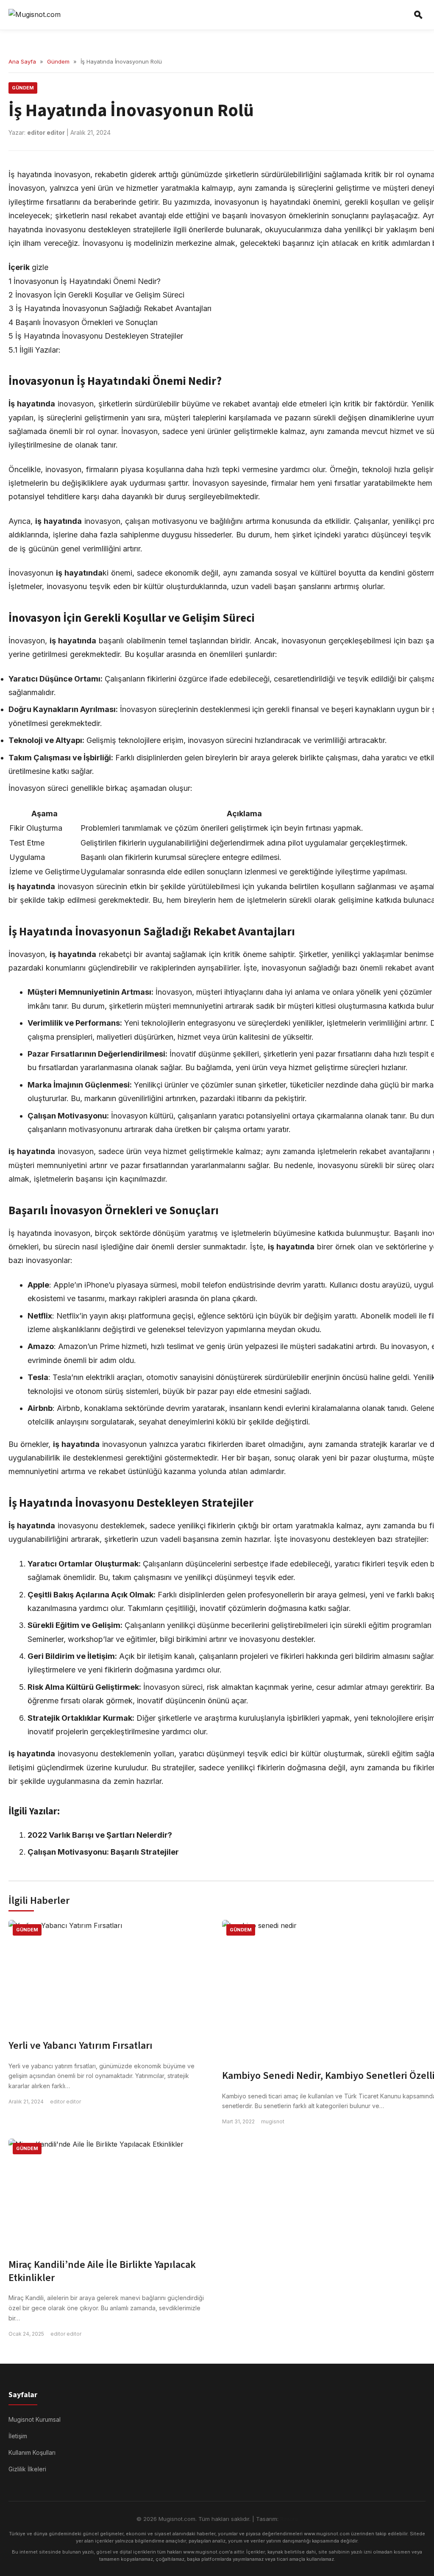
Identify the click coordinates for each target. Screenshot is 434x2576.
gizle (40, 267)
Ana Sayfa (22, 61)
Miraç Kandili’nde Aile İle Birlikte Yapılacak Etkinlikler (102, 2271)
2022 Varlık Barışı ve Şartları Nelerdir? (100, 1835)
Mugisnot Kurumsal (35, 2419)
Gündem (58, 61)
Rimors (289, 2519)
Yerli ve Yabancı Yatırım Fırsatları (81, 2046)
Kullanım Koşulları (32, 2452)
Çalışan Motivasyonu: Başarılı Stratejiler (103, 1852)
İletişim (18, 2436)
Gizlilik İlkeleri (27, 2469)
